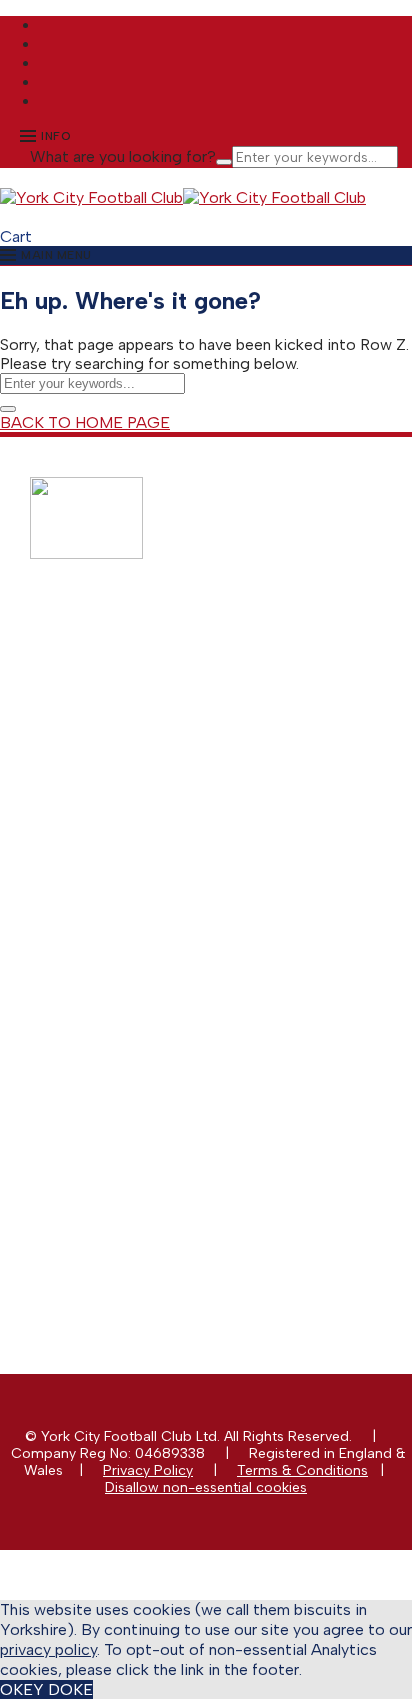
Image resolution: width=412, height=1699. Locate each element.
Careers (96, 1129)
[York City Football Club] (91, 197)
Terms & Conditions (302, 1470)
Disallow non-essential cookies (206, 1487)
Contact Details (121, 1027)
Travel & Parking (122, 742)
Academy (101, 1095)
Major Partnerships (131, 825)
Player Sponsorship (133, 876)
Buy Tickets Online (130, 674)
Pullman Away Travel (137, 725)
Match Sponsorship (133, 842)
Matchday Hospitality (138, 910)
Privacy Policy (148, 1470)
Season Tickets (119, 691)
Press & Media (117, 1044)
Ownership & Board (134, 1078)
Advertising (106, 893)
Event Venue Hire (124, 944)
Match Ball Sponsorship (147, 859)
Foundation (107, 1112)
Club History (110, 1061)
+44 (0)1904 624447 (148, 1195)
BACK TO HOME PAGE (85, 422)
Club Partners (114, 961)
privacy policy (48, 1649)
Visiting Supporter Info (143, 759)
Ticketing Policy (121, 708)
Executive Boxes (123, 927)
